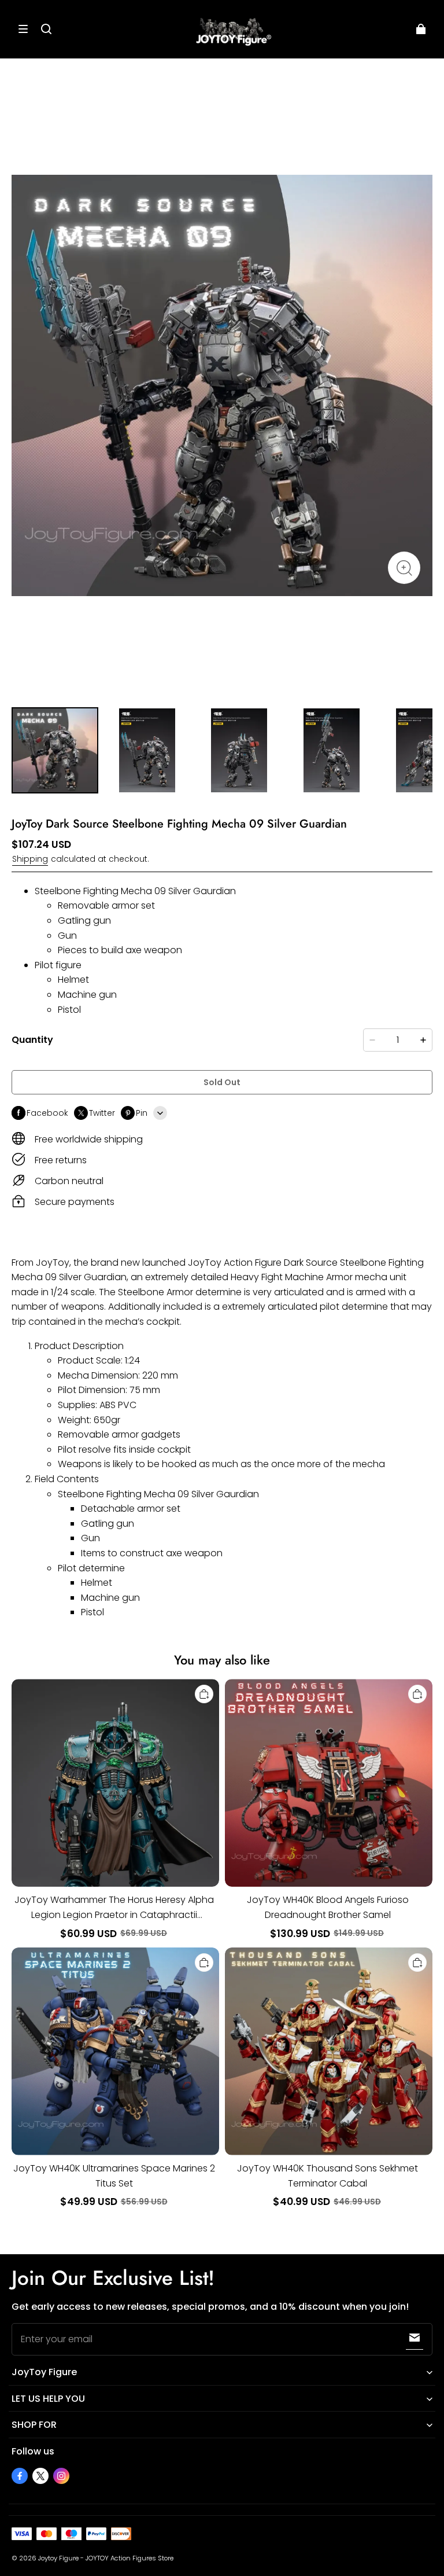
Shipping (30, 859)
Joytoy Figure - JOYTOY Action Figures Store (106, 2558)
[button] (23, 29)
